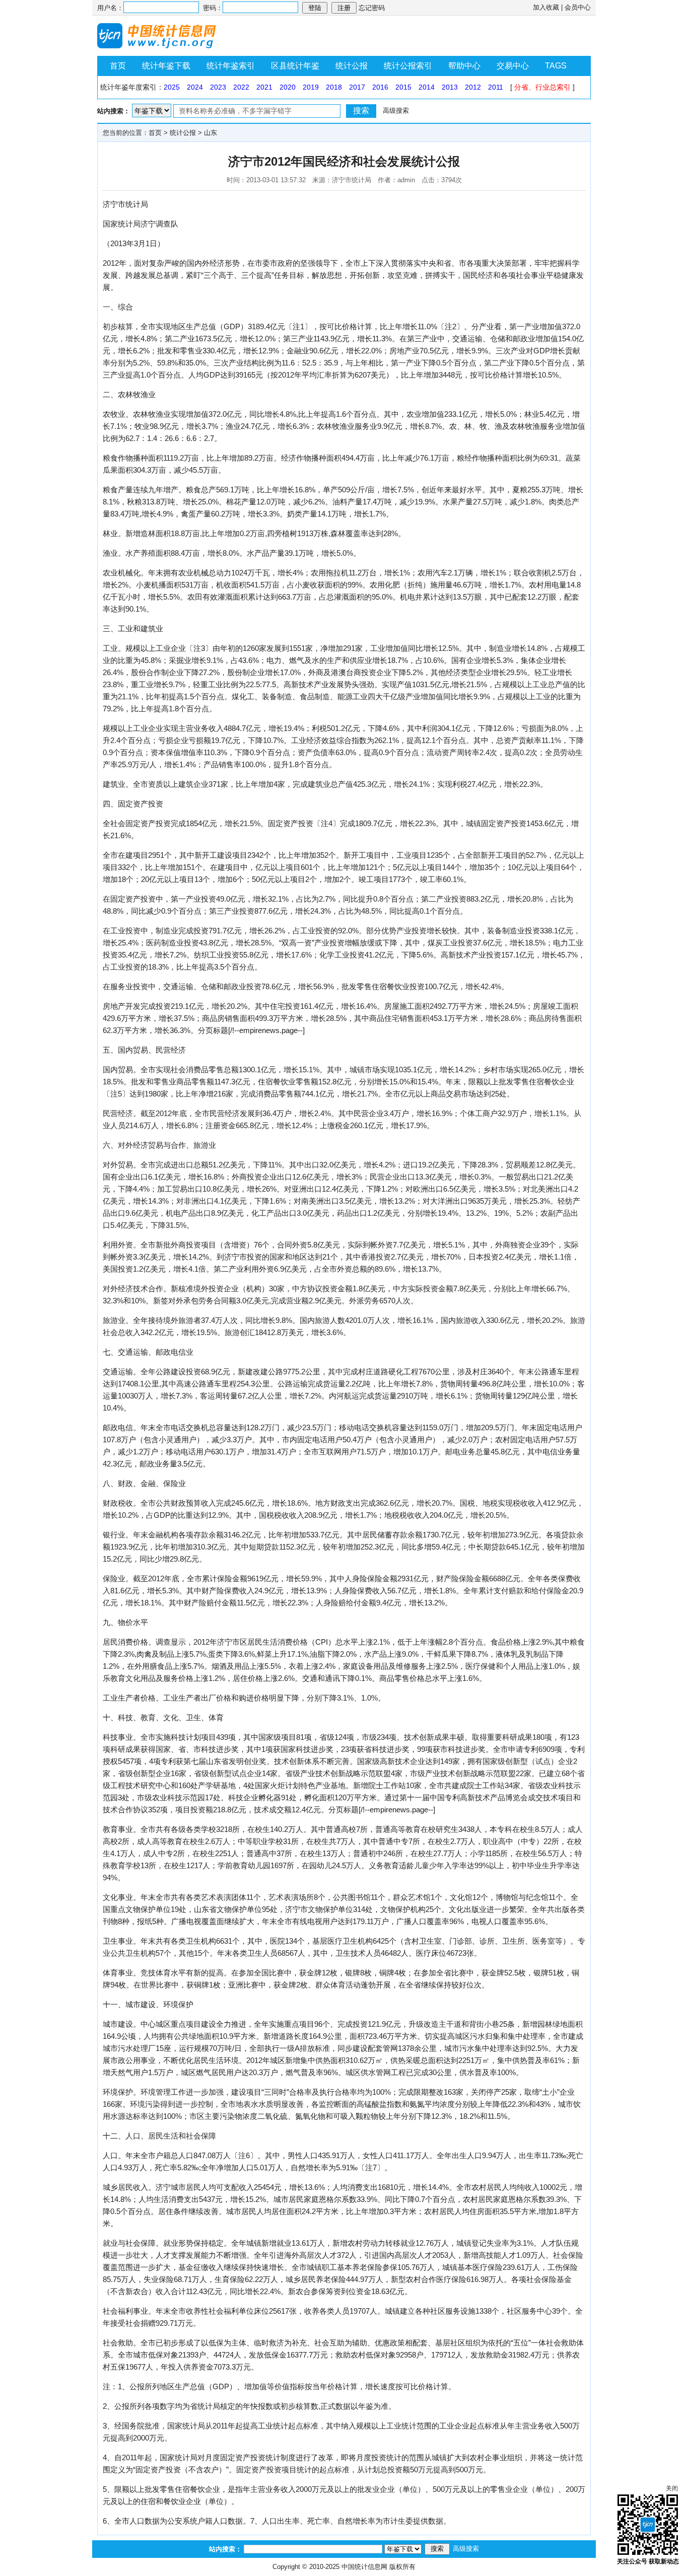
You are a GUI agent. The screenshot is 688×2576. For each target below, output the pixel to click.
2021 (264, 87)
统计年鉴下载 (166, 66)
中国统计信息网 (364, 2567)
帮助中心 (464, 66)
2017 (357, 87)
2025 (172, 87)
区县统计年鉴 (295, 66)
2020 (288, 87)
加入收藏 (546, 7)
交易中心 (513, 66)
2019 (311, 87)
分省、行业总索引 (542, 87)
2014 (427, 87)
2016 (380, 87)
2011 (496, 87)
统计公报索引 (408, 66)
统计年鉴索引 (231, 66)
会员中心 (578, 7)
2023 (218, 87)
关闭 (672, 2488)
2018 (334, 87)
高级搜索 (396, 111)
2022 (241, 87)
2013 (450, 87)
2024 (195, 87)
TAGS (556, 66)
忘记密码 (372, 8)
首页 (118, 66)
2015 (403, 87)
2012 (473, 87)
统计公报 (352, 66)
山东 (211, 133)
